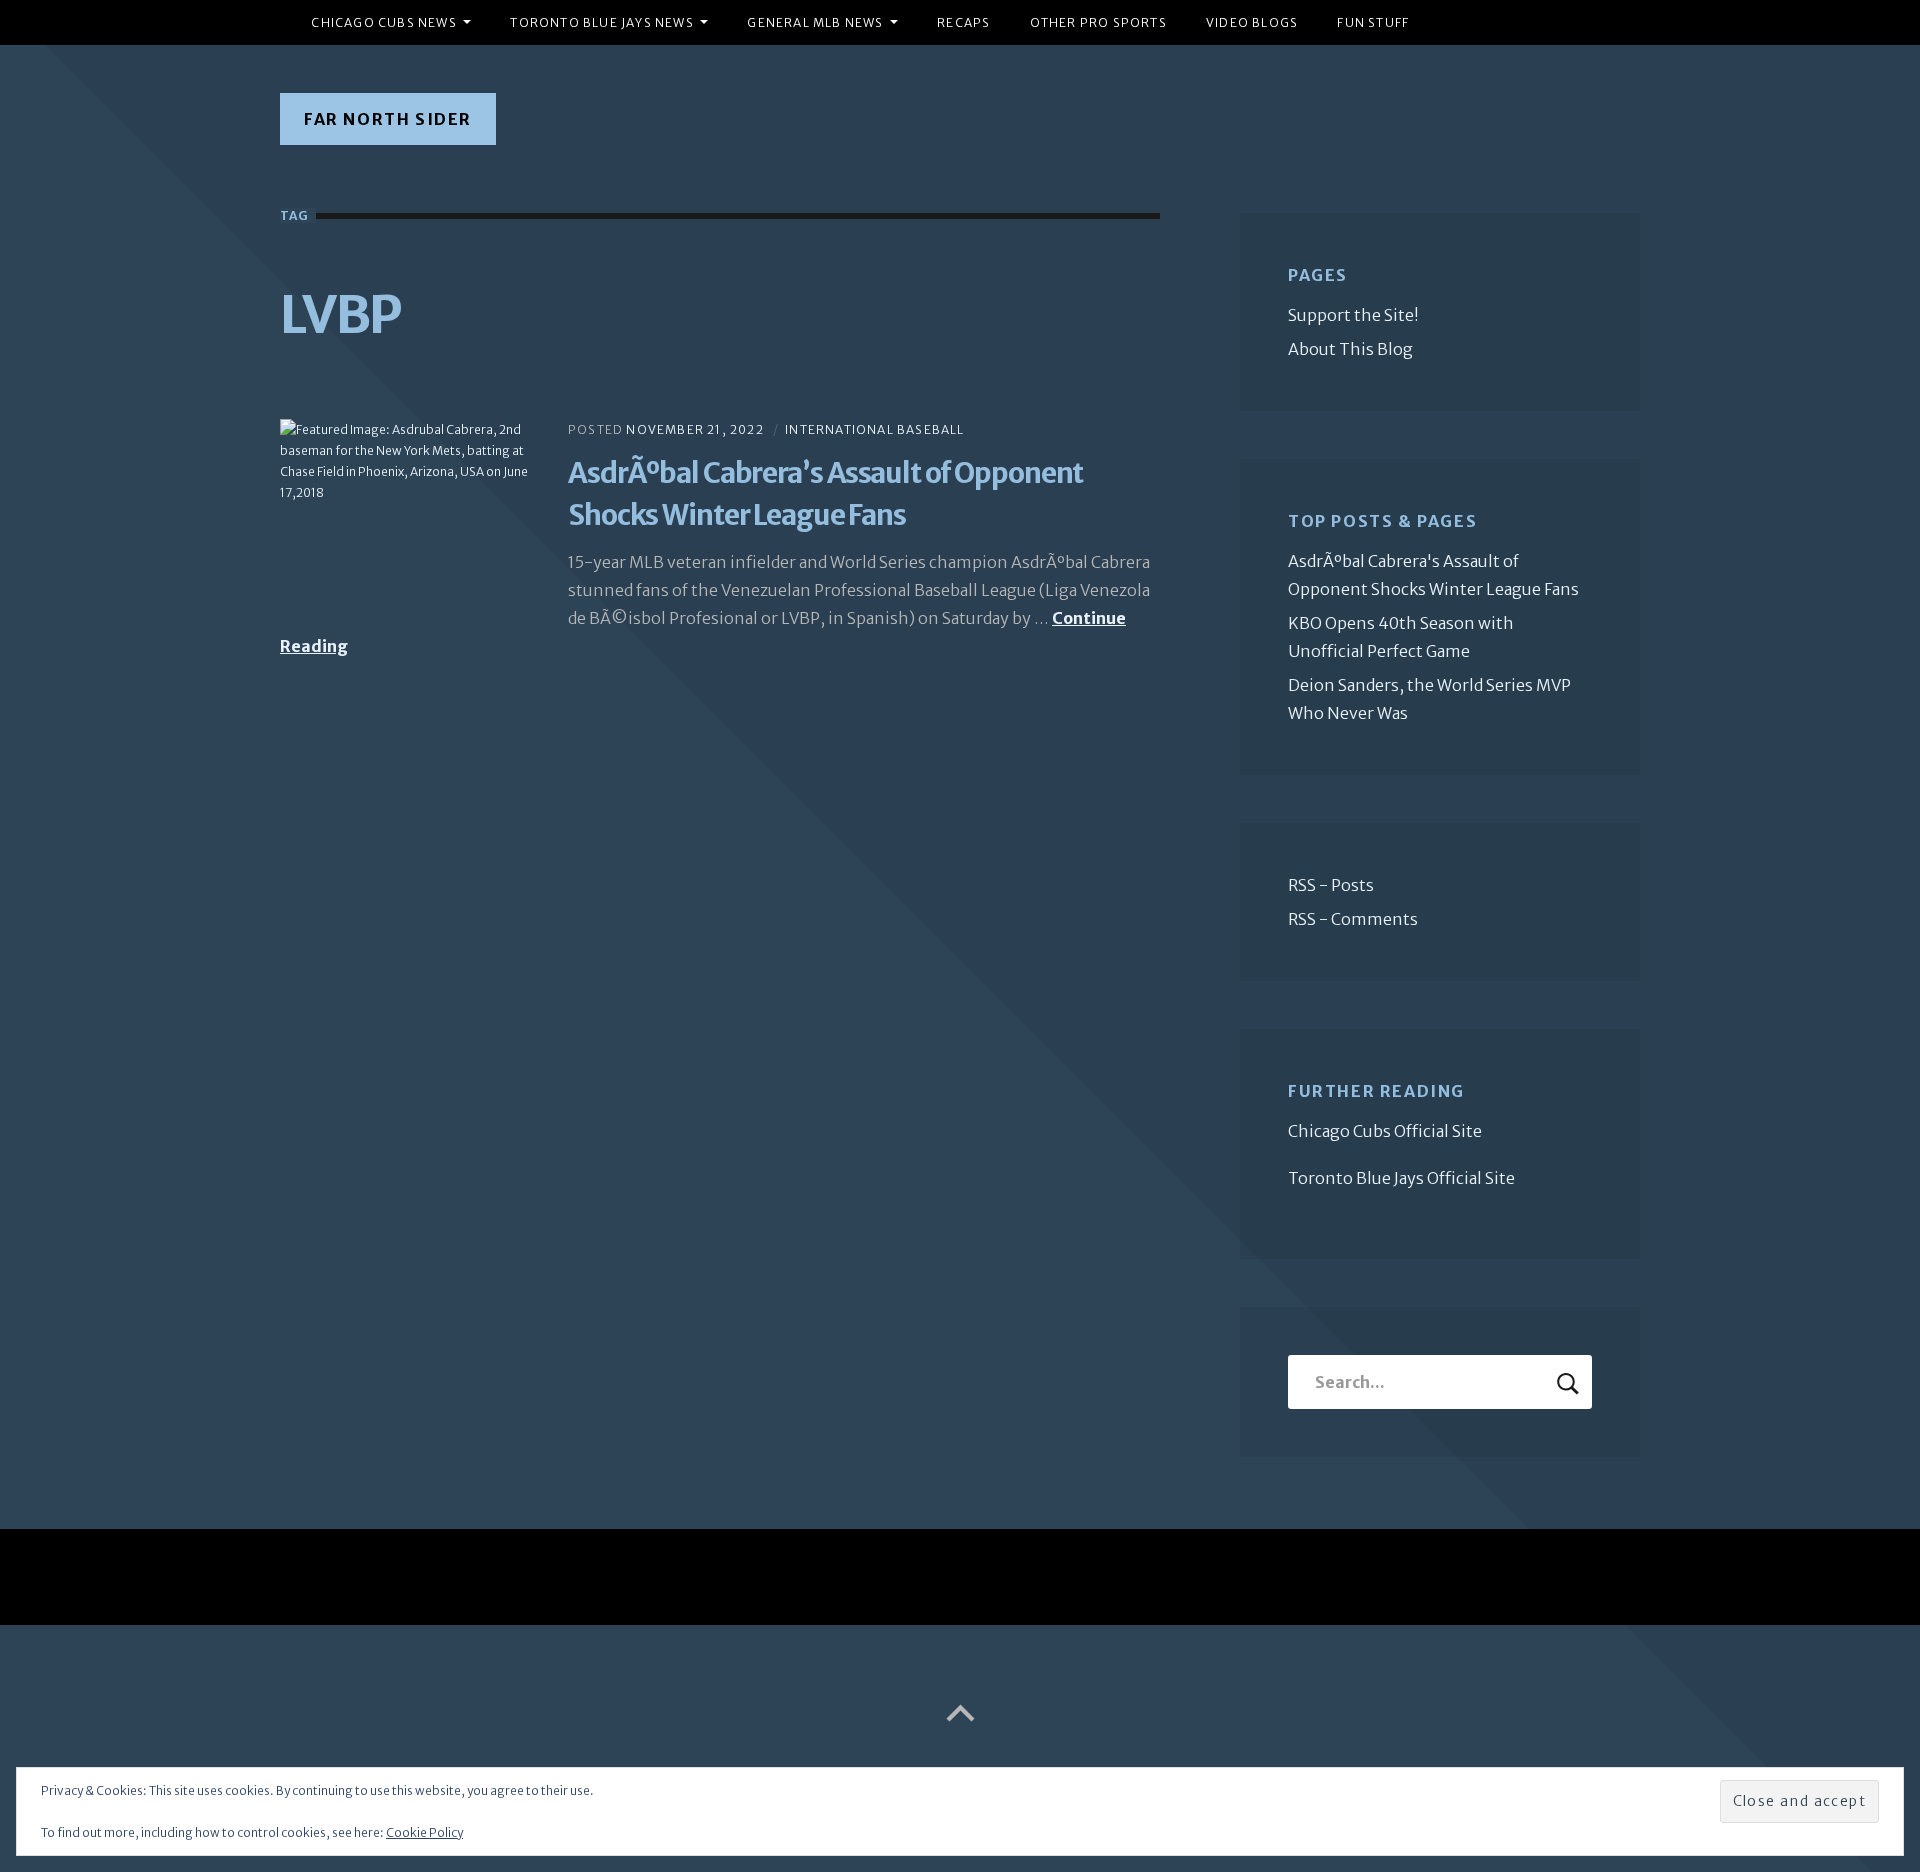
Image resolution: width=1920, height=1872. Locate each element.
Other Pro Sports (1098, 22)
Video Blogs (1252, 22)
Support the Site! (1353, 315)
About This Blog (1350, 349)
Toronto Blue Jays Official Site (1401, 1178)
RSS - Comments (1353, 919)
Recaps (963, 22)
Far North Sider (388, 119)
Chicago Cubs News (383, 22)
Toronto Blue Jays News (601, 22)
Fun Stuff (1373, 22)
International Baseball (874, 429)
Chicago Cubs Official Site (1385, 1131)
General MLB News (815, 22)
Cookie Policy (424, 1832)
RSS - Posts (1331, 885)
